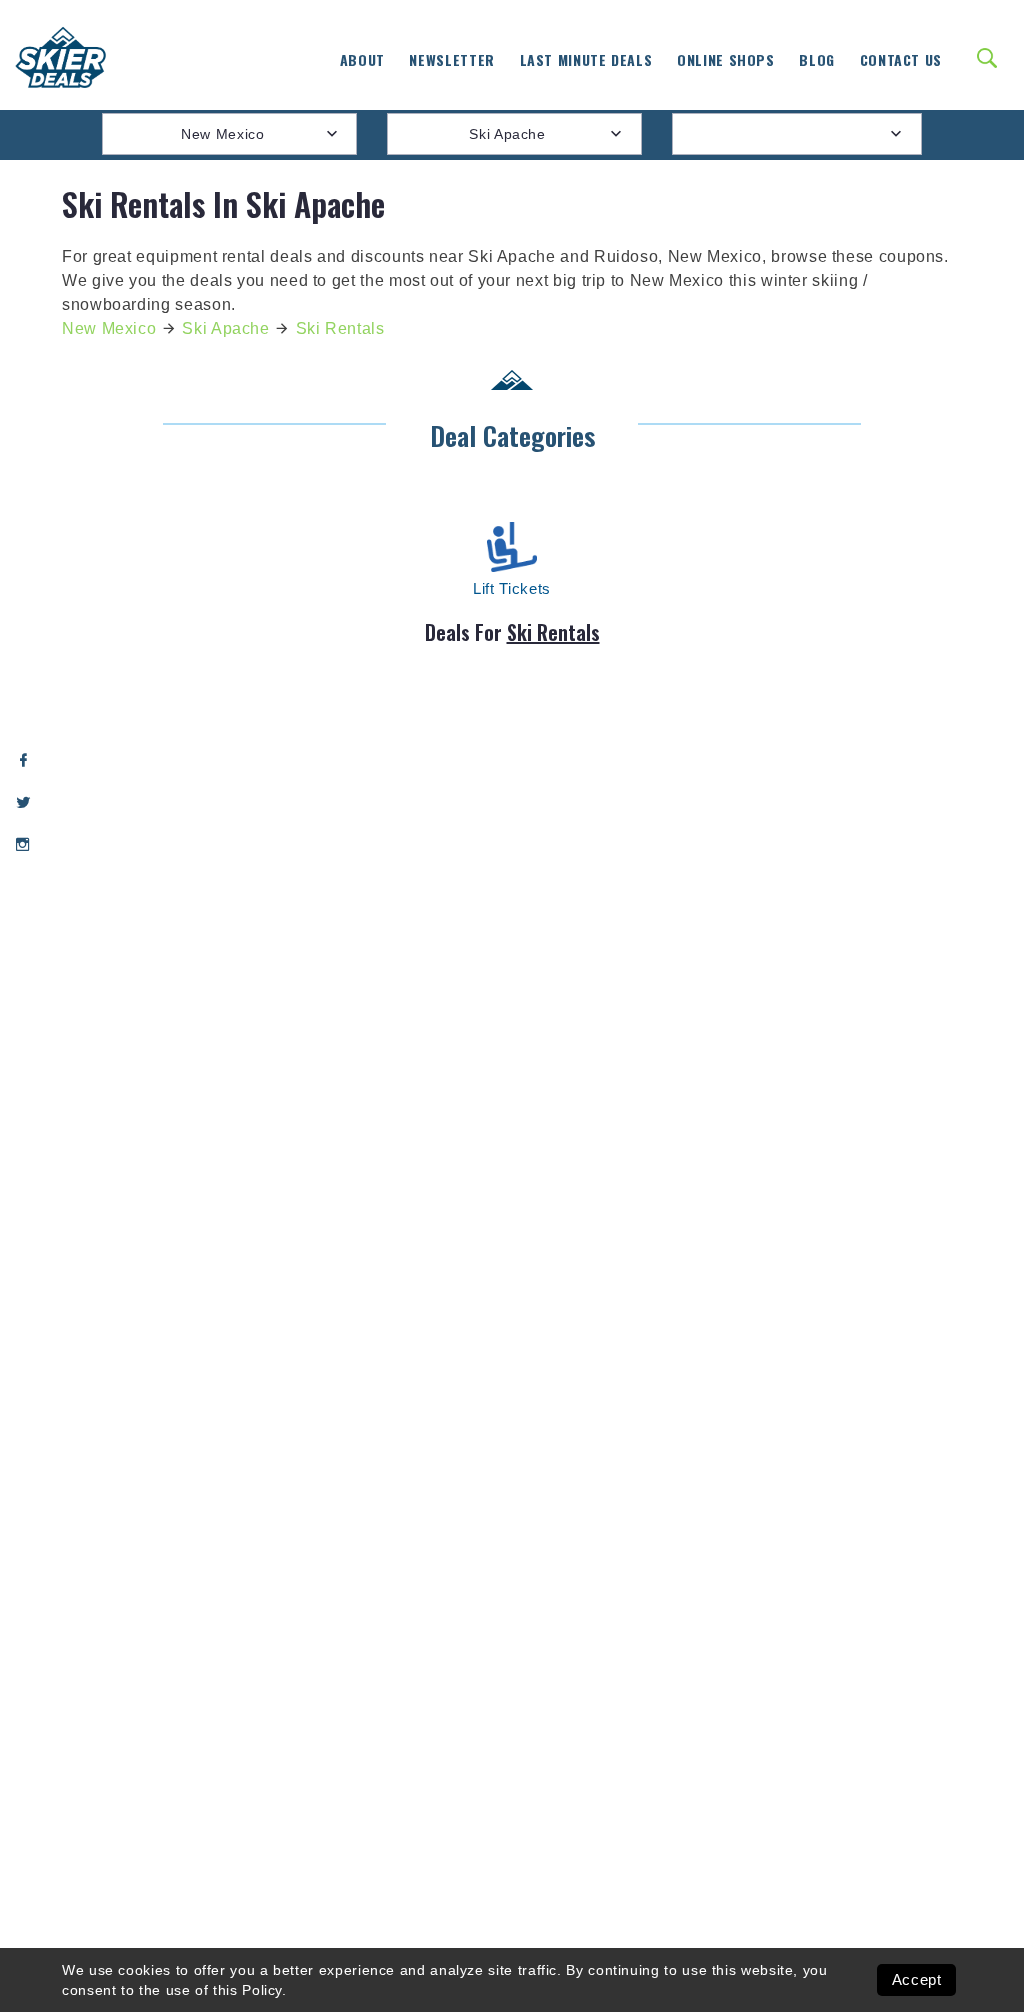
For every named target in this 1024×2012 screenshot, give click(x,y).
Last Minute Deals (586, 59)
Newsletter (451, 59)
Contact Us (901, 59)
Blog (817, 59)
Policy (262, 1990)
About (362, 59)
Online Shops (726, 59)
